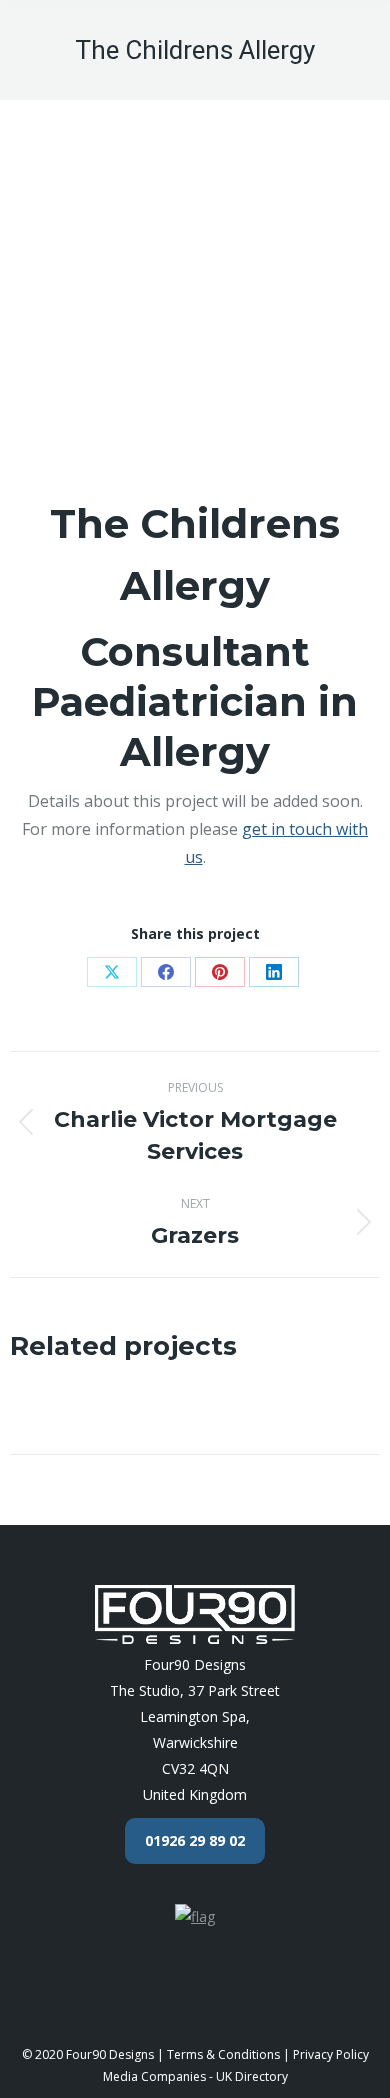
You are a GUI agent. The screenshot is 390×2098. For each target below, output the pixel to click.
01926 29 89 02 (195, 1840)
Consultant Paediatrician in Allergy (195, 701)
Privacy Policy (331, 2054)
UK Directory (252, 2076)
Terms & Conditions (223, 2054)
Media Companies (154, 2076)
